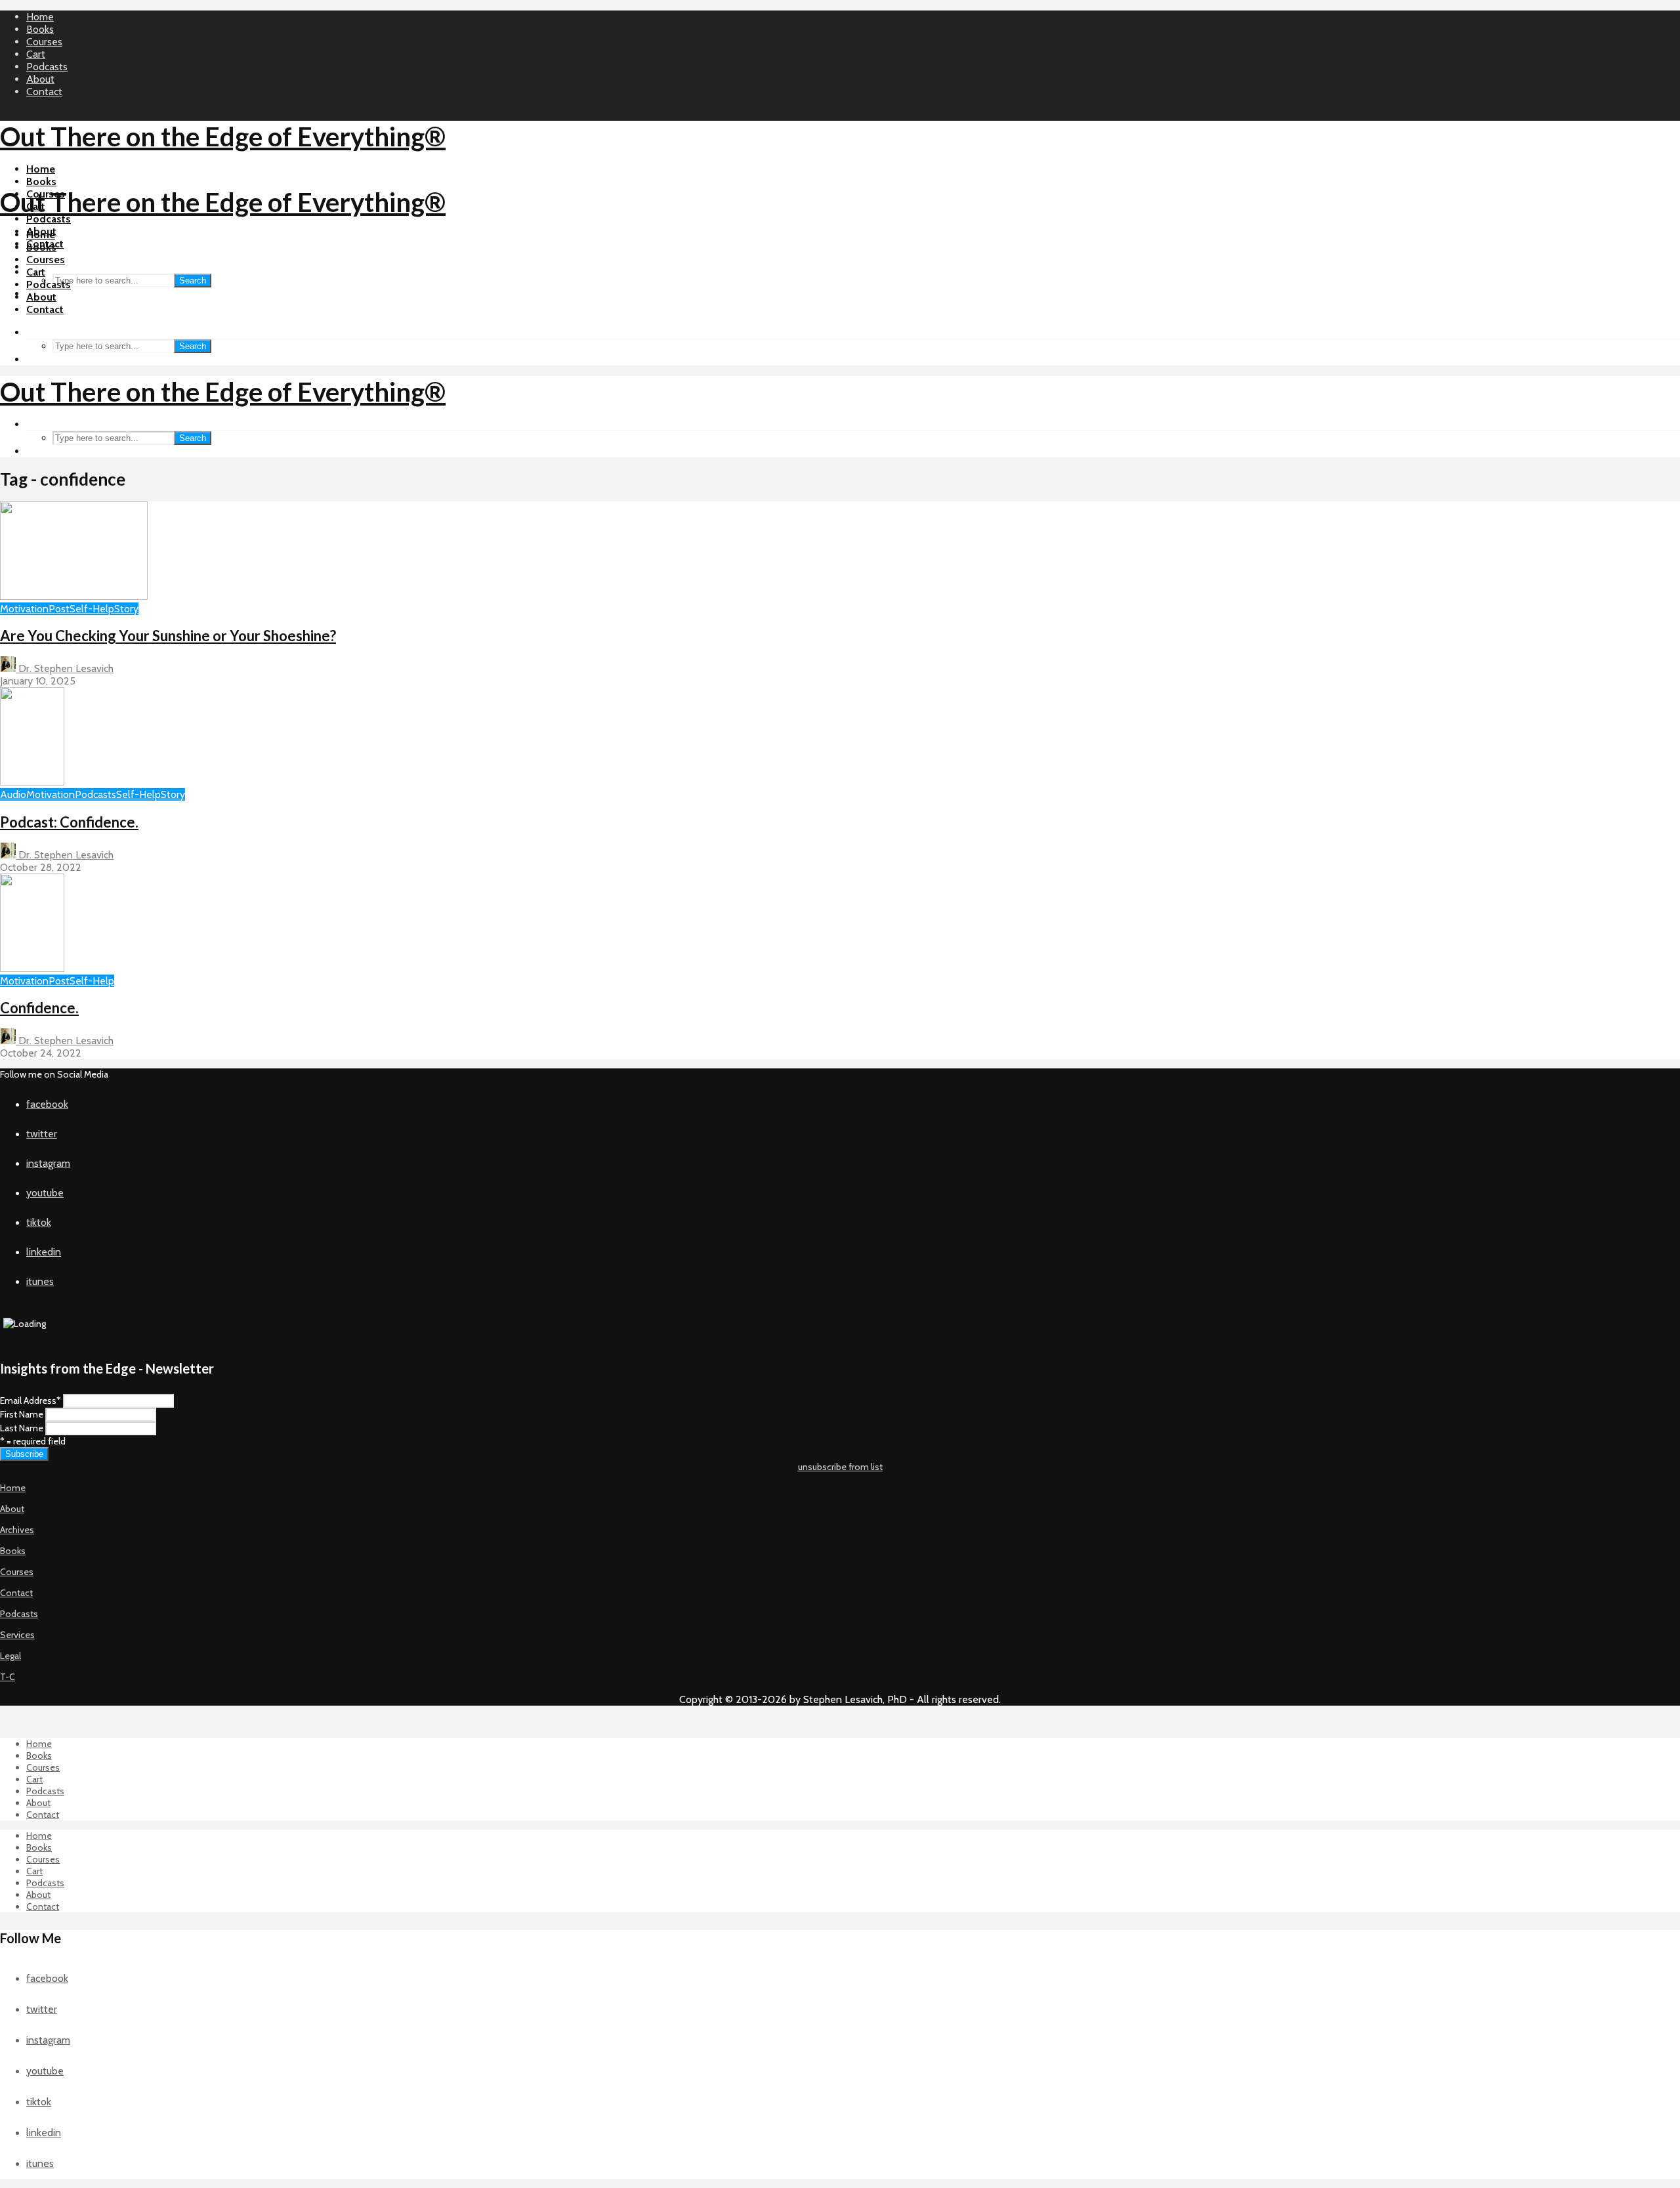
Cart (36, 54)
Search (193, 281)
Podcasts (47, 67)
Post (59, 609)
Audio (13, 794)
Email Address (31, 1400)
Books (40, 29)
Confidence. (39, 1008)
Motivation (24, 609)
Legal (10, 1656)
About (40, 79)
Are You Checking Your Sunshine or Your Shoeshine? (168, 636)
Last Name (22, 1428)
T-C (8, 1677)
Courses (44, 42)
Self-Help (92, 609)
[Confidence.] (32, 968)
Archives (17, 1530)
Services (17, 1635)
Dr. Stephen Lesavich (65, 668)
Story (126, 609)
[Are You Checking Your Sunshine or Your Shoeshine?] (74, 596)
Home (40, 17)
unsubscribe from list (840, 1467)
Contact (44, 92)
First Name (22, 1414)
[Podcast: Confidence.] (32, 782)
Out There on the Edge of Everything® (223, 137)
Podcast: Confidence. (69, 822)
